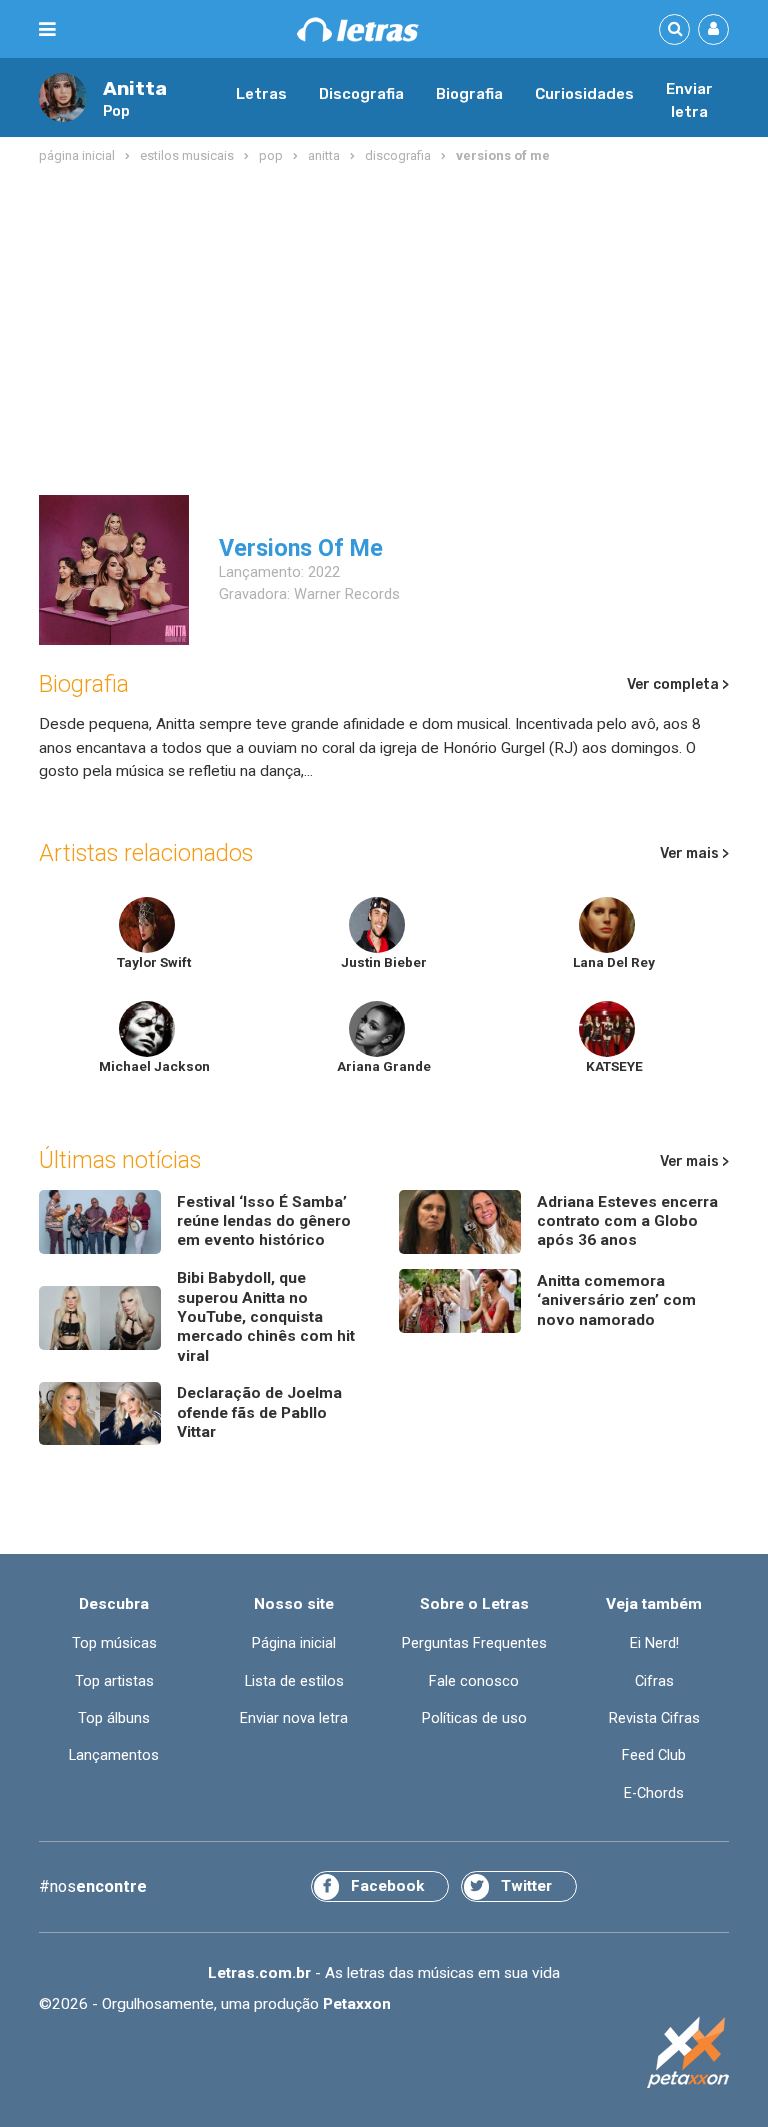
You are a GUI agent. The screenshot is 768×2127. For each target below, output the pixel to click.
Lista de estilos (294, 1681)
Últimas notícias (120, 1160)
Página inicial (294, 1643)
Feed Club (654, 1755)
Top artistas (114, 1681)
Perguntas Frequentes (474, 1643)
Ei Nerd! (654, 1643)
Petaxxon (357, 2004)
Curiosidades (584, 94)
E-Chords (654, 1793)
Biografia (469, 94)
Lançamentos (114, 1755)
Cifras (654, 1681)
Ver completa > (678, 684)
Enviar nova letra (294, 1718)
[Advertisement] (384, 330)
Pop (116, 111)
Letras (261, 94)
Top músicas (114, 1643)
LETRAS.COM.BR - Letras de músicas (358, 29)
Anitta (135, 88)
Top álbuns (114, 1718)
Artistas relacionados (146, 853)
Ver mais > (694, 853)
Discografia (361, 94)
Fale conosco (474, 1681)
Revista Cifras (654, 1718)
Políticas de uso (474, 1718)
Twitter (526, 1886)
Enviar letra (689, 101)
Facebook (387, 1886)
